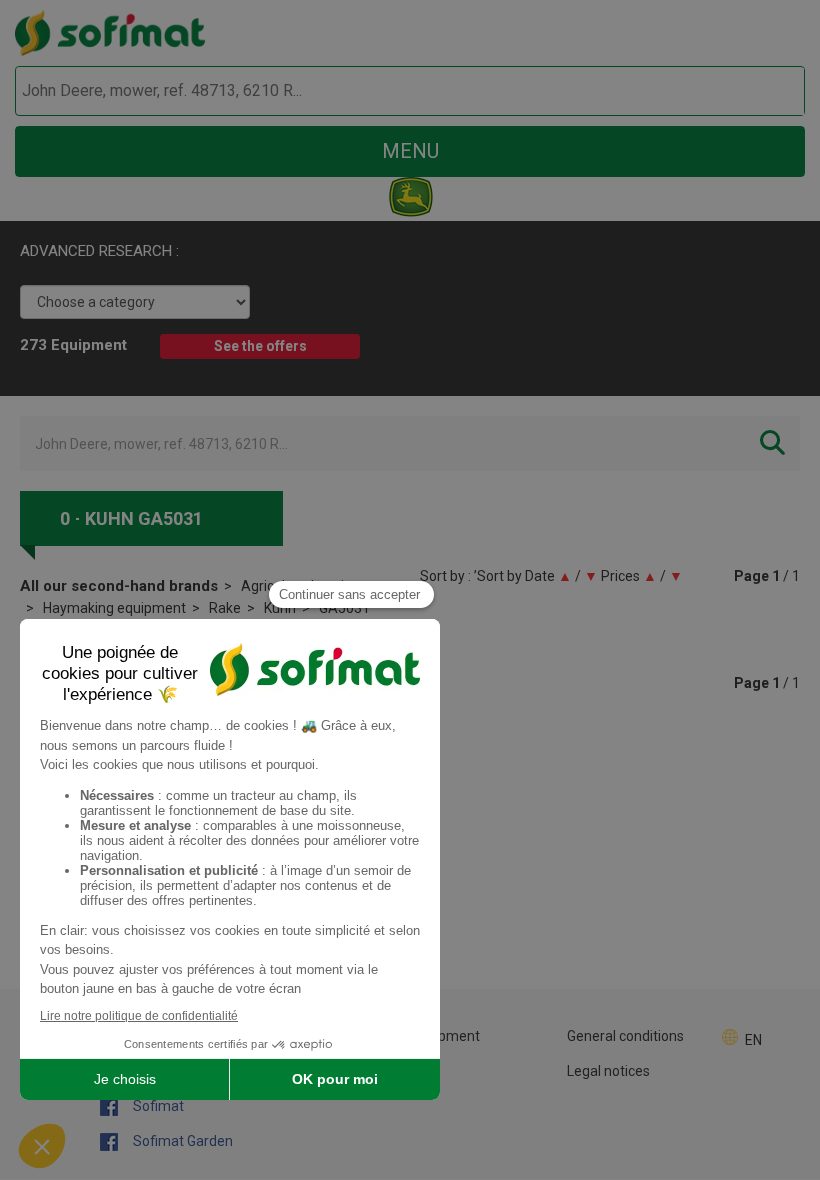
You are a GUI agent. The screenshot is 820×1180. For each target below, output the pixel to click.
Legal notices (608, 1071)
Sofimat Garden (181, 1141)
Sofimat (157, 1106)
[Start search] (766, 91)
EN (753, 1040)
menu (410, 151)
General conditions (625, 1036)
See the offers (260, 346)
